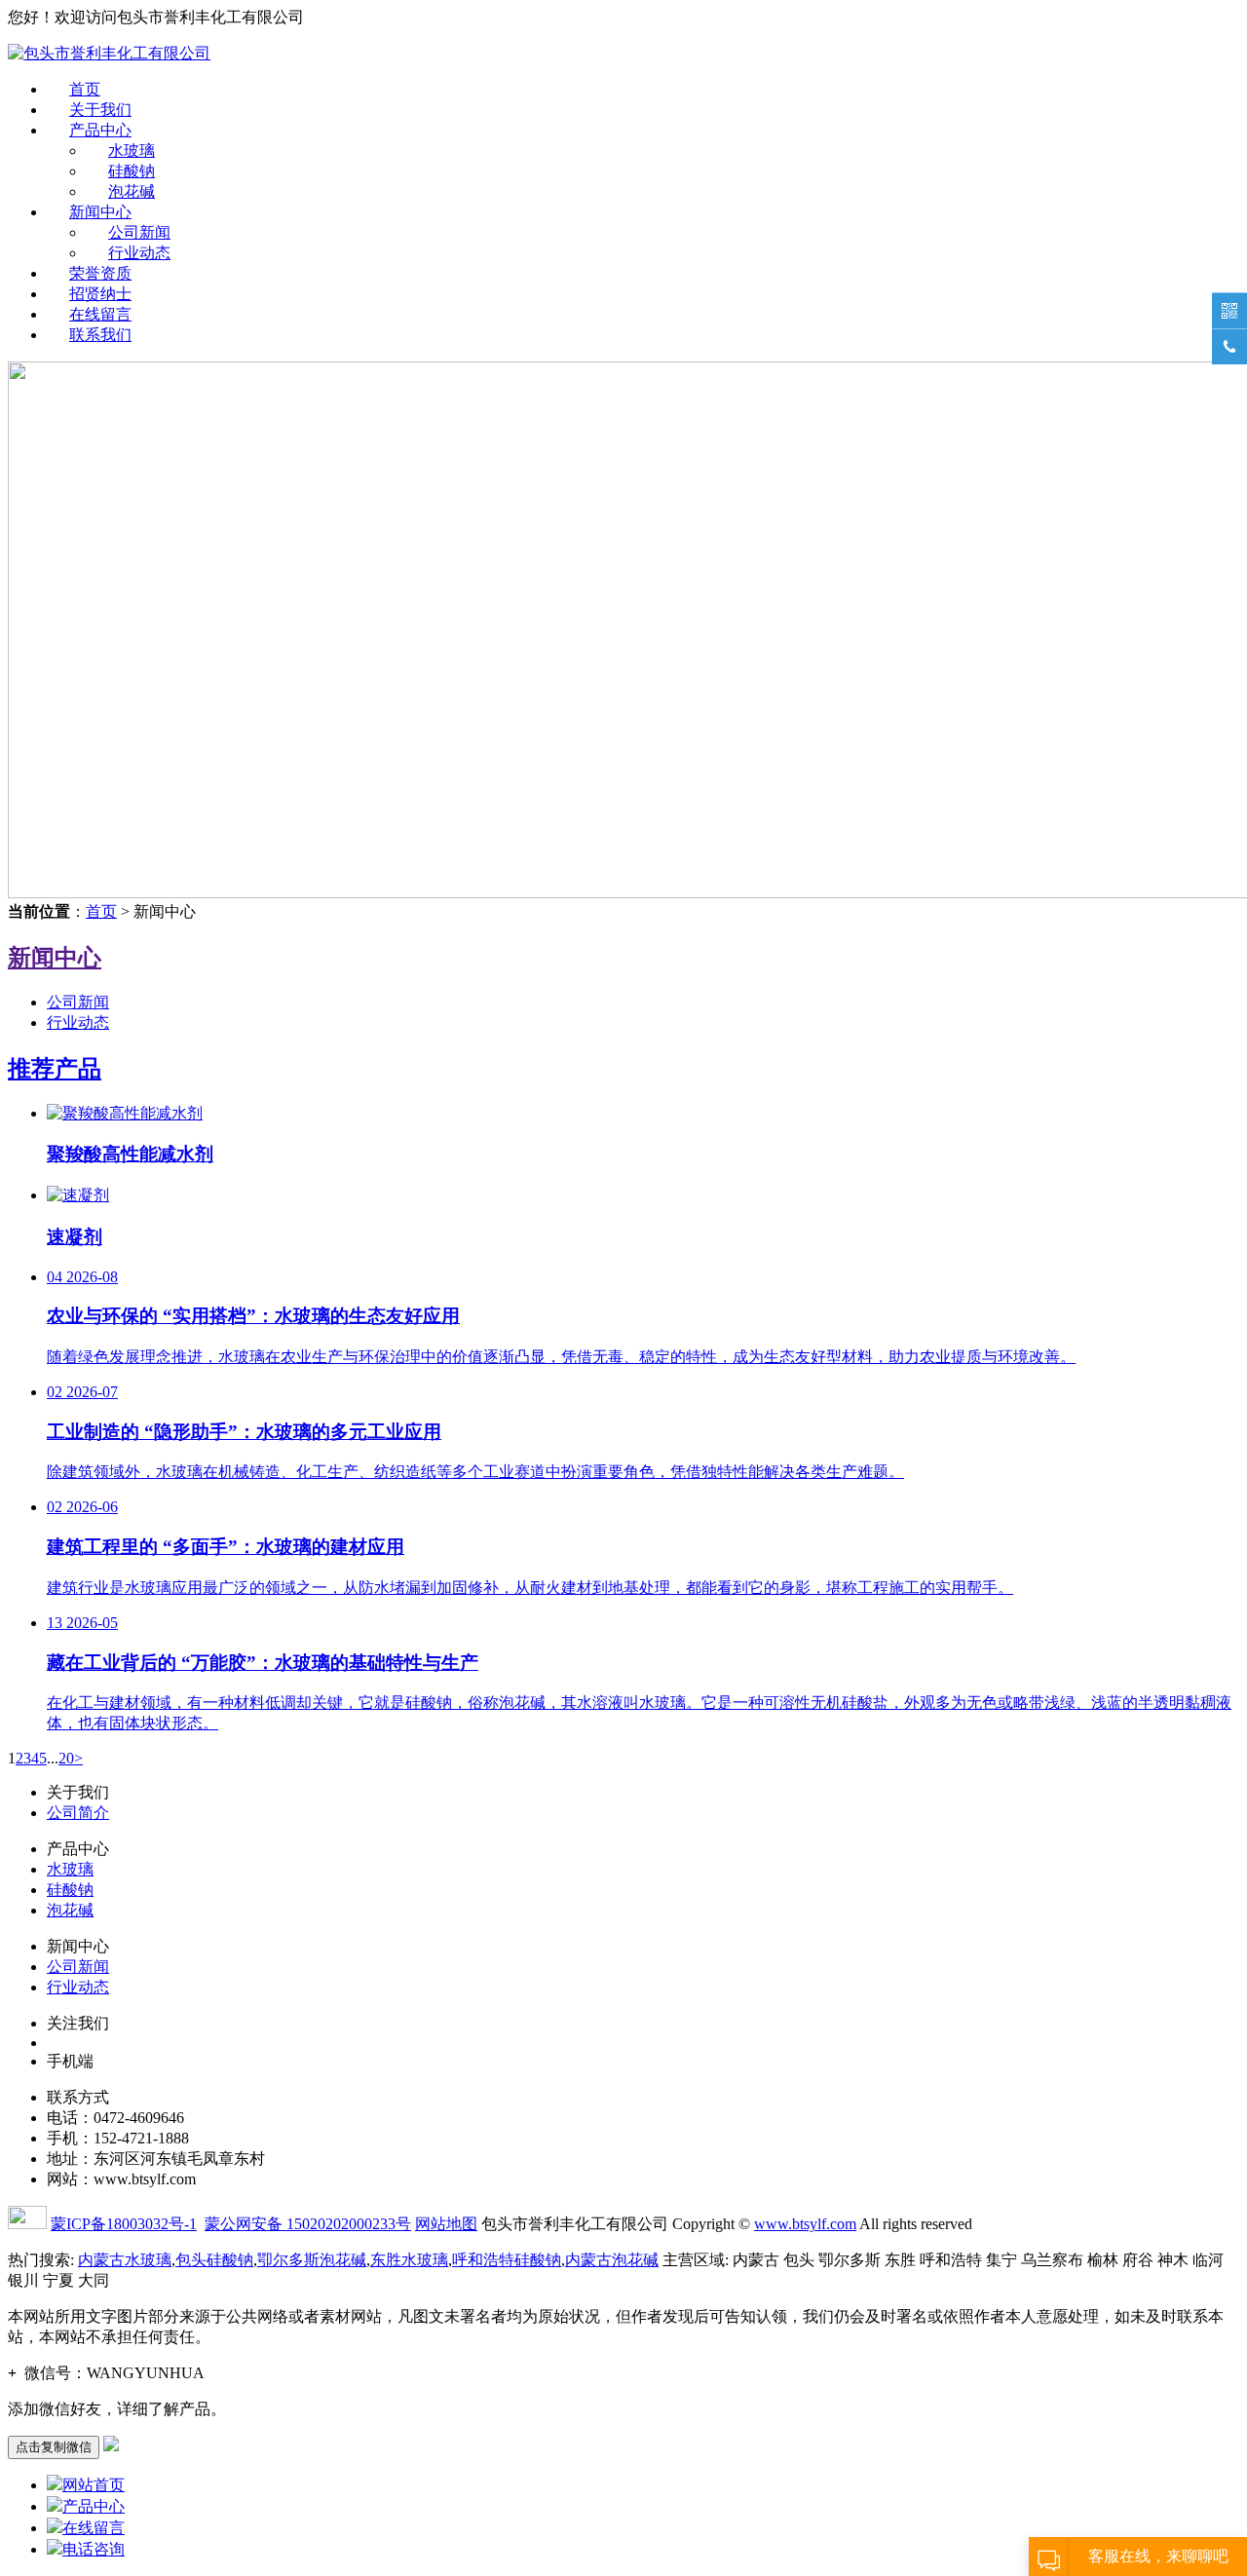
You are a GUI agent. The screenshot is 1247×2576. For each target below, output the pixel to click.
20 (66, 1758)
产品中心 (100, 130)
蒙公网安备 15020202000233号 (308, 2224)
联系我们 (100, 335)
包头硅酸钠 (214, 2260)
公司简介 (78, 1813)
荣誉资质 (100, 273)
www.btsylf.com (805, 2224)
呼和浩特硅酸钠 (507, 2260)
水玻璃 (132, 151)
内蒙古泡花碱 (612, 2260)
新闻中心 (100, 212)
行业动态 (139, 253)
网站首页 (94, 2485)
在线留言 (100, 314)
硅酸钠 (132, 171)
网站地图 (446, 2224)
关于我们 (100, 110)
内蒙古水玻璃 (125, 2260)
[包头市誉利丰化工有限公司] (109, 53)
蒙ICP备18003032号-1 (124, 2224)
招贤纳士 (100, 294)
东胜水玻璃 (409, 2260)
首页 (85, 89)
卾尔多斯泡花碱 (312, 2260)
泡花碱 (132, 191)
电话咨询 (94, 2549)
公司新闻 (139, 232)
